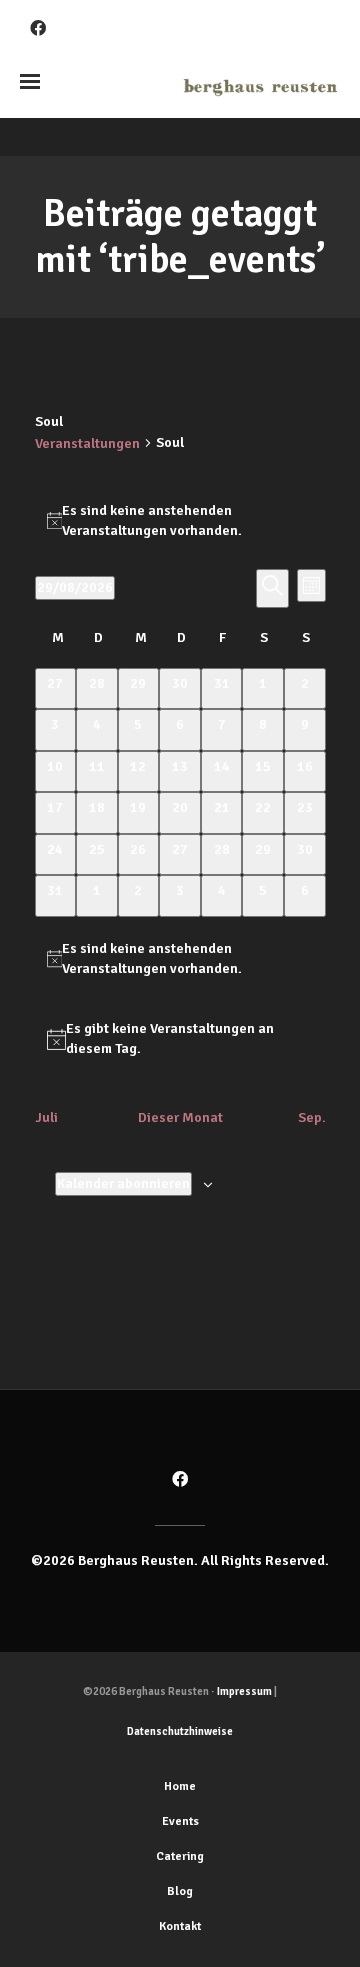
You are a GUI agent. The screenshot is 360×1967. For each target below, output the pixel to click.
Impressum (244, 1691)
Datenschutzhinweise (180, 1731)
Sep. (312, 1117)
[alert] (180, 521)
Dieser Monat (180, 1117)
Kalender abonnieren (123, 1183)
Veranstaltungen (87, 443)
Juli (46, 1117)
